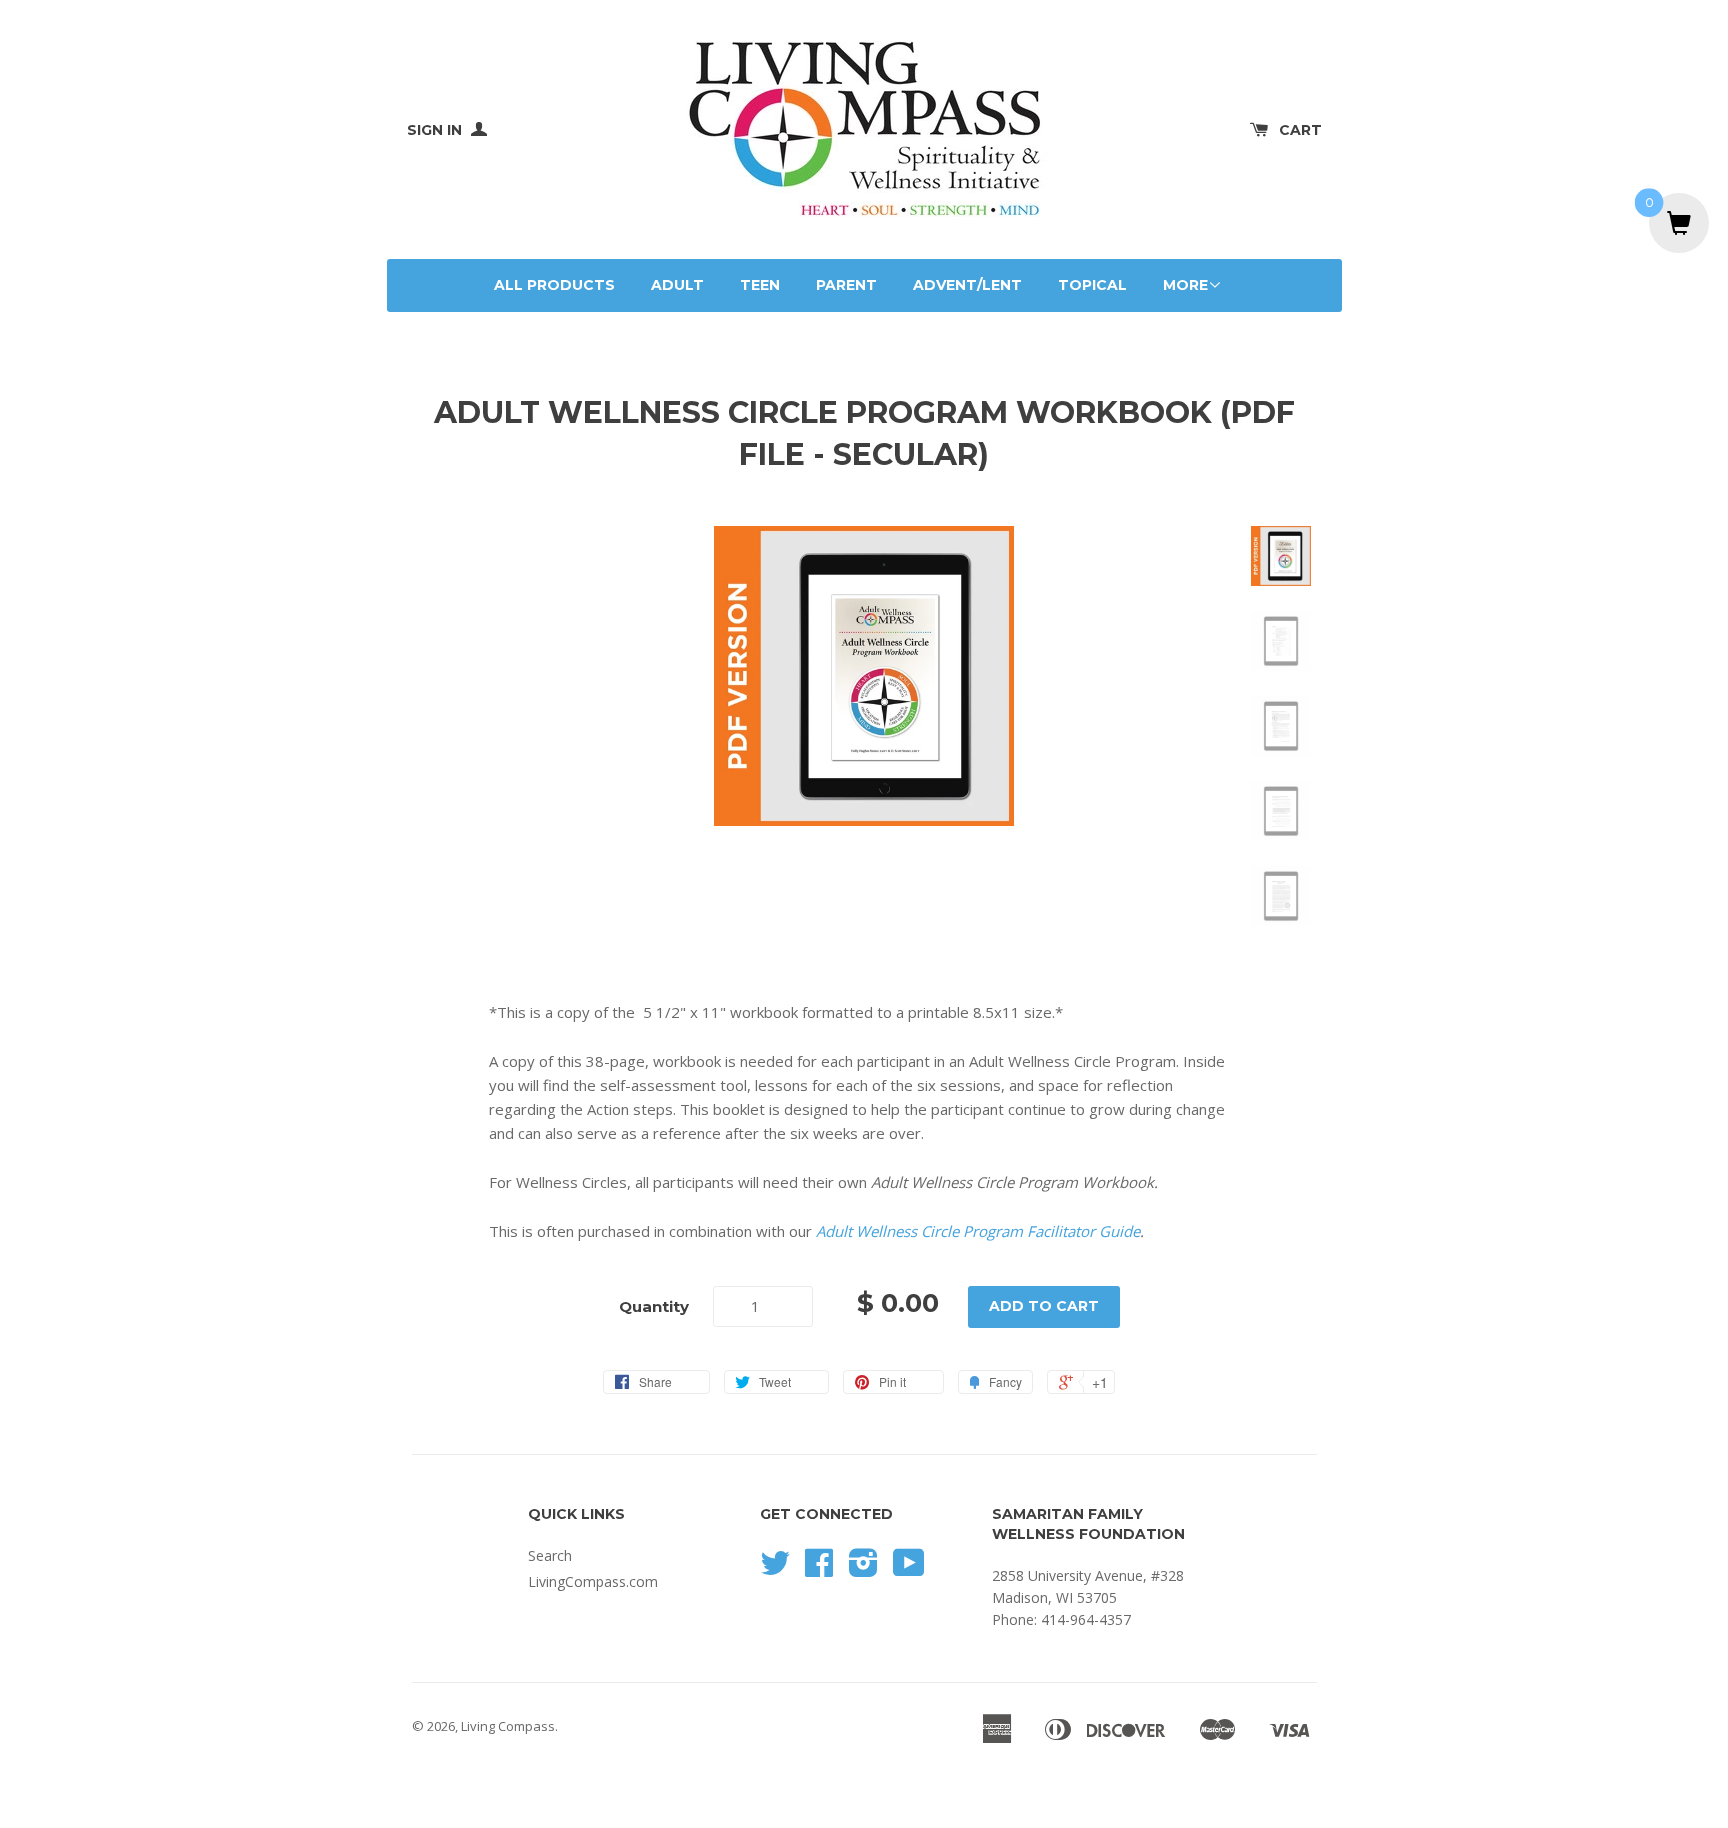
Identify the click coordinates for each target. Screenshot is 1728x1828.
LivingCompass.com (593, 1581)
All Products (554, 285)
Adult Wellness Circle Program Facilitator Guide (978, 1231)
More (1185, 285)
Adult (677, 285)
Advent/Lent (967, 285)
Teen (760, 285)
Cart (1300, 130)
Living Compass (508, 1726)
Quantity (654, 1306)
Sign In (436, 130)
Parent (846, 285)
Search (550, 1555)
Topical (1092, 285)
